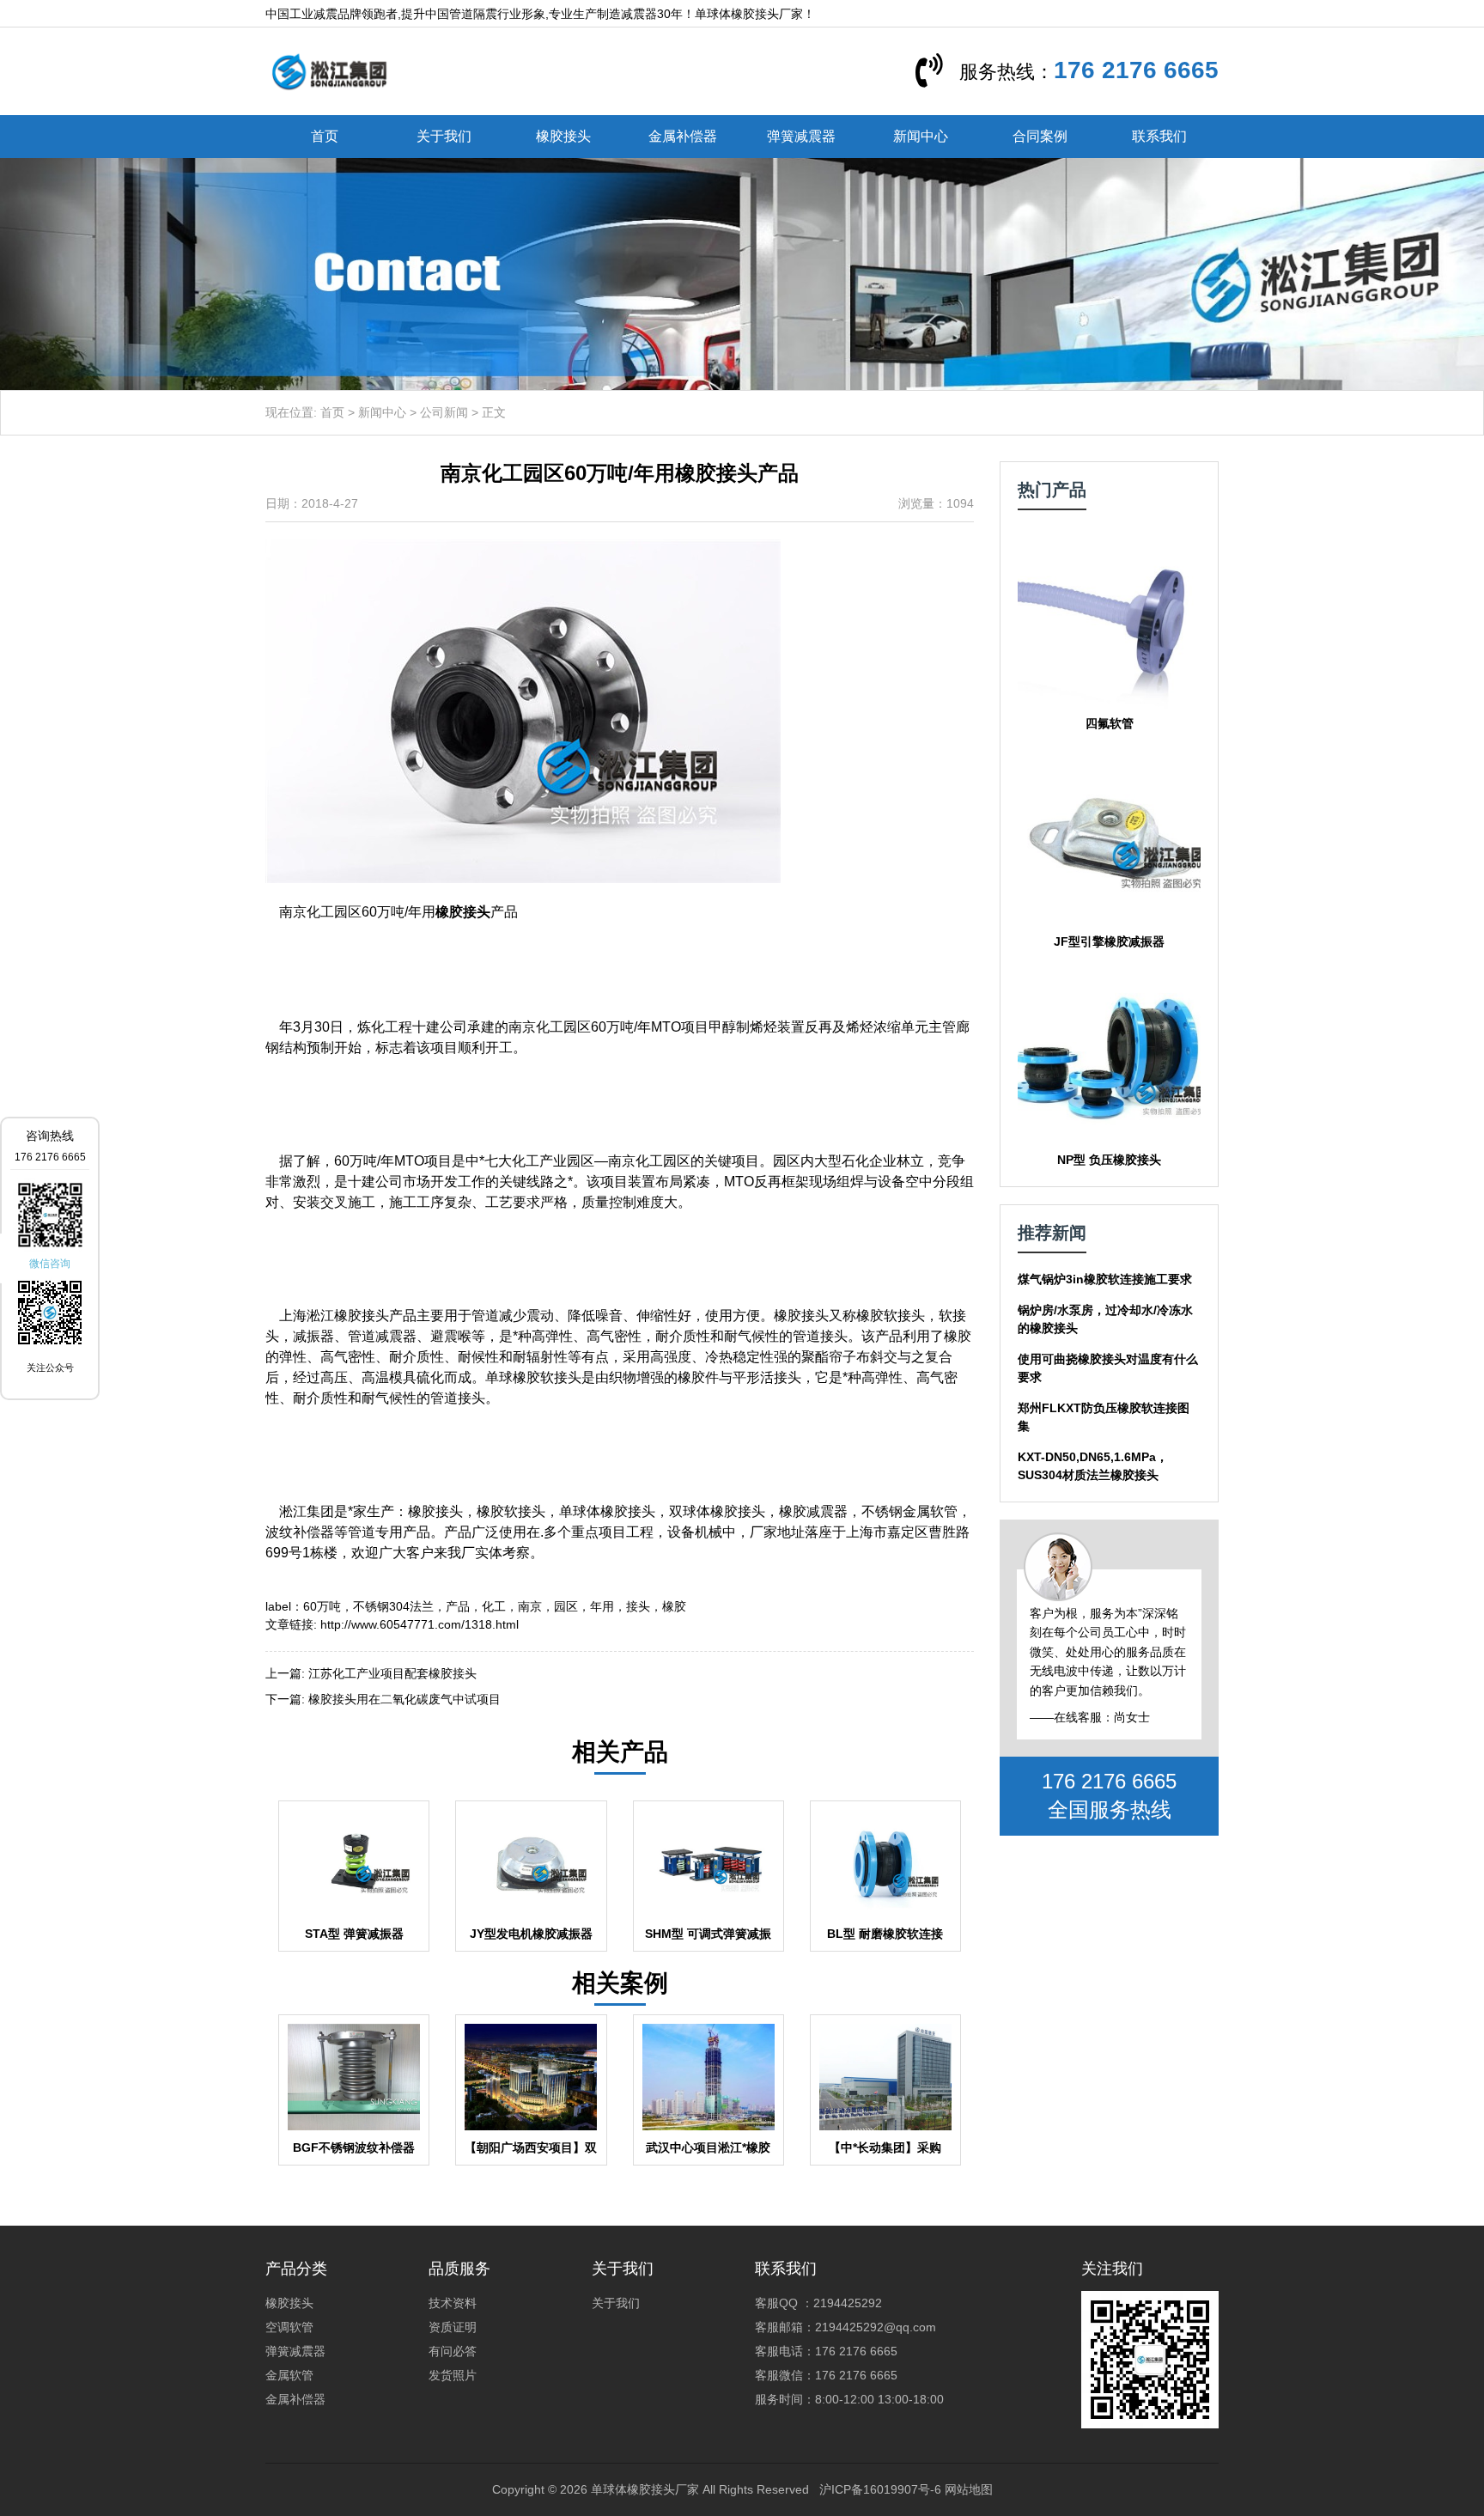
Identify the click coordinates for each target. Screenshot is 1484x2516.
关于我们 (444, 136)
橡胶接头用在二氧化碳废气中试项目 (404, 1699)
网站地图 (969, 2489)
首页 (325, 136)
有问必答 (453, 2351)
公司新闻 (444, 412)
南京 (530, 1606)
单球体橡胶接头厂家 (645, 2489)
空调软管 (289, 2327)
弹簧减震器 (801, 136)
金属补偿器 (683, 136)
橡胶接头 (563, 136)
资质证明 (453, 2327)
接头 (638, 1606)
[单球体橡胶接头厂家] (329, 70)
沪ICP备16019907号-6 (880, 2489)
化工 (494, 1606)
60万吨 (322, 1606)
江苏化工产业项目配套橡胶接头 (392, 1673)
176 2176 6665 (1136, 70)
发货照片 (453, 2375)
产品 (458, 1606)
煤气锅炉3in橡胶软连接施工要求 (1105, 1279)
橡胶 (674, 1606)
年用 (602, 1606)
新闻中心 (921, 136)
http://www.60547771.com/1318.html (420, 1624)
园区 (566, 1606)
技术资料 (453, 2303)
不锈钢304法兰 (393, 1606)
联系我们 (1159, 136)
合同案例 (1040, 136)
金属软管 (289, 2375)
